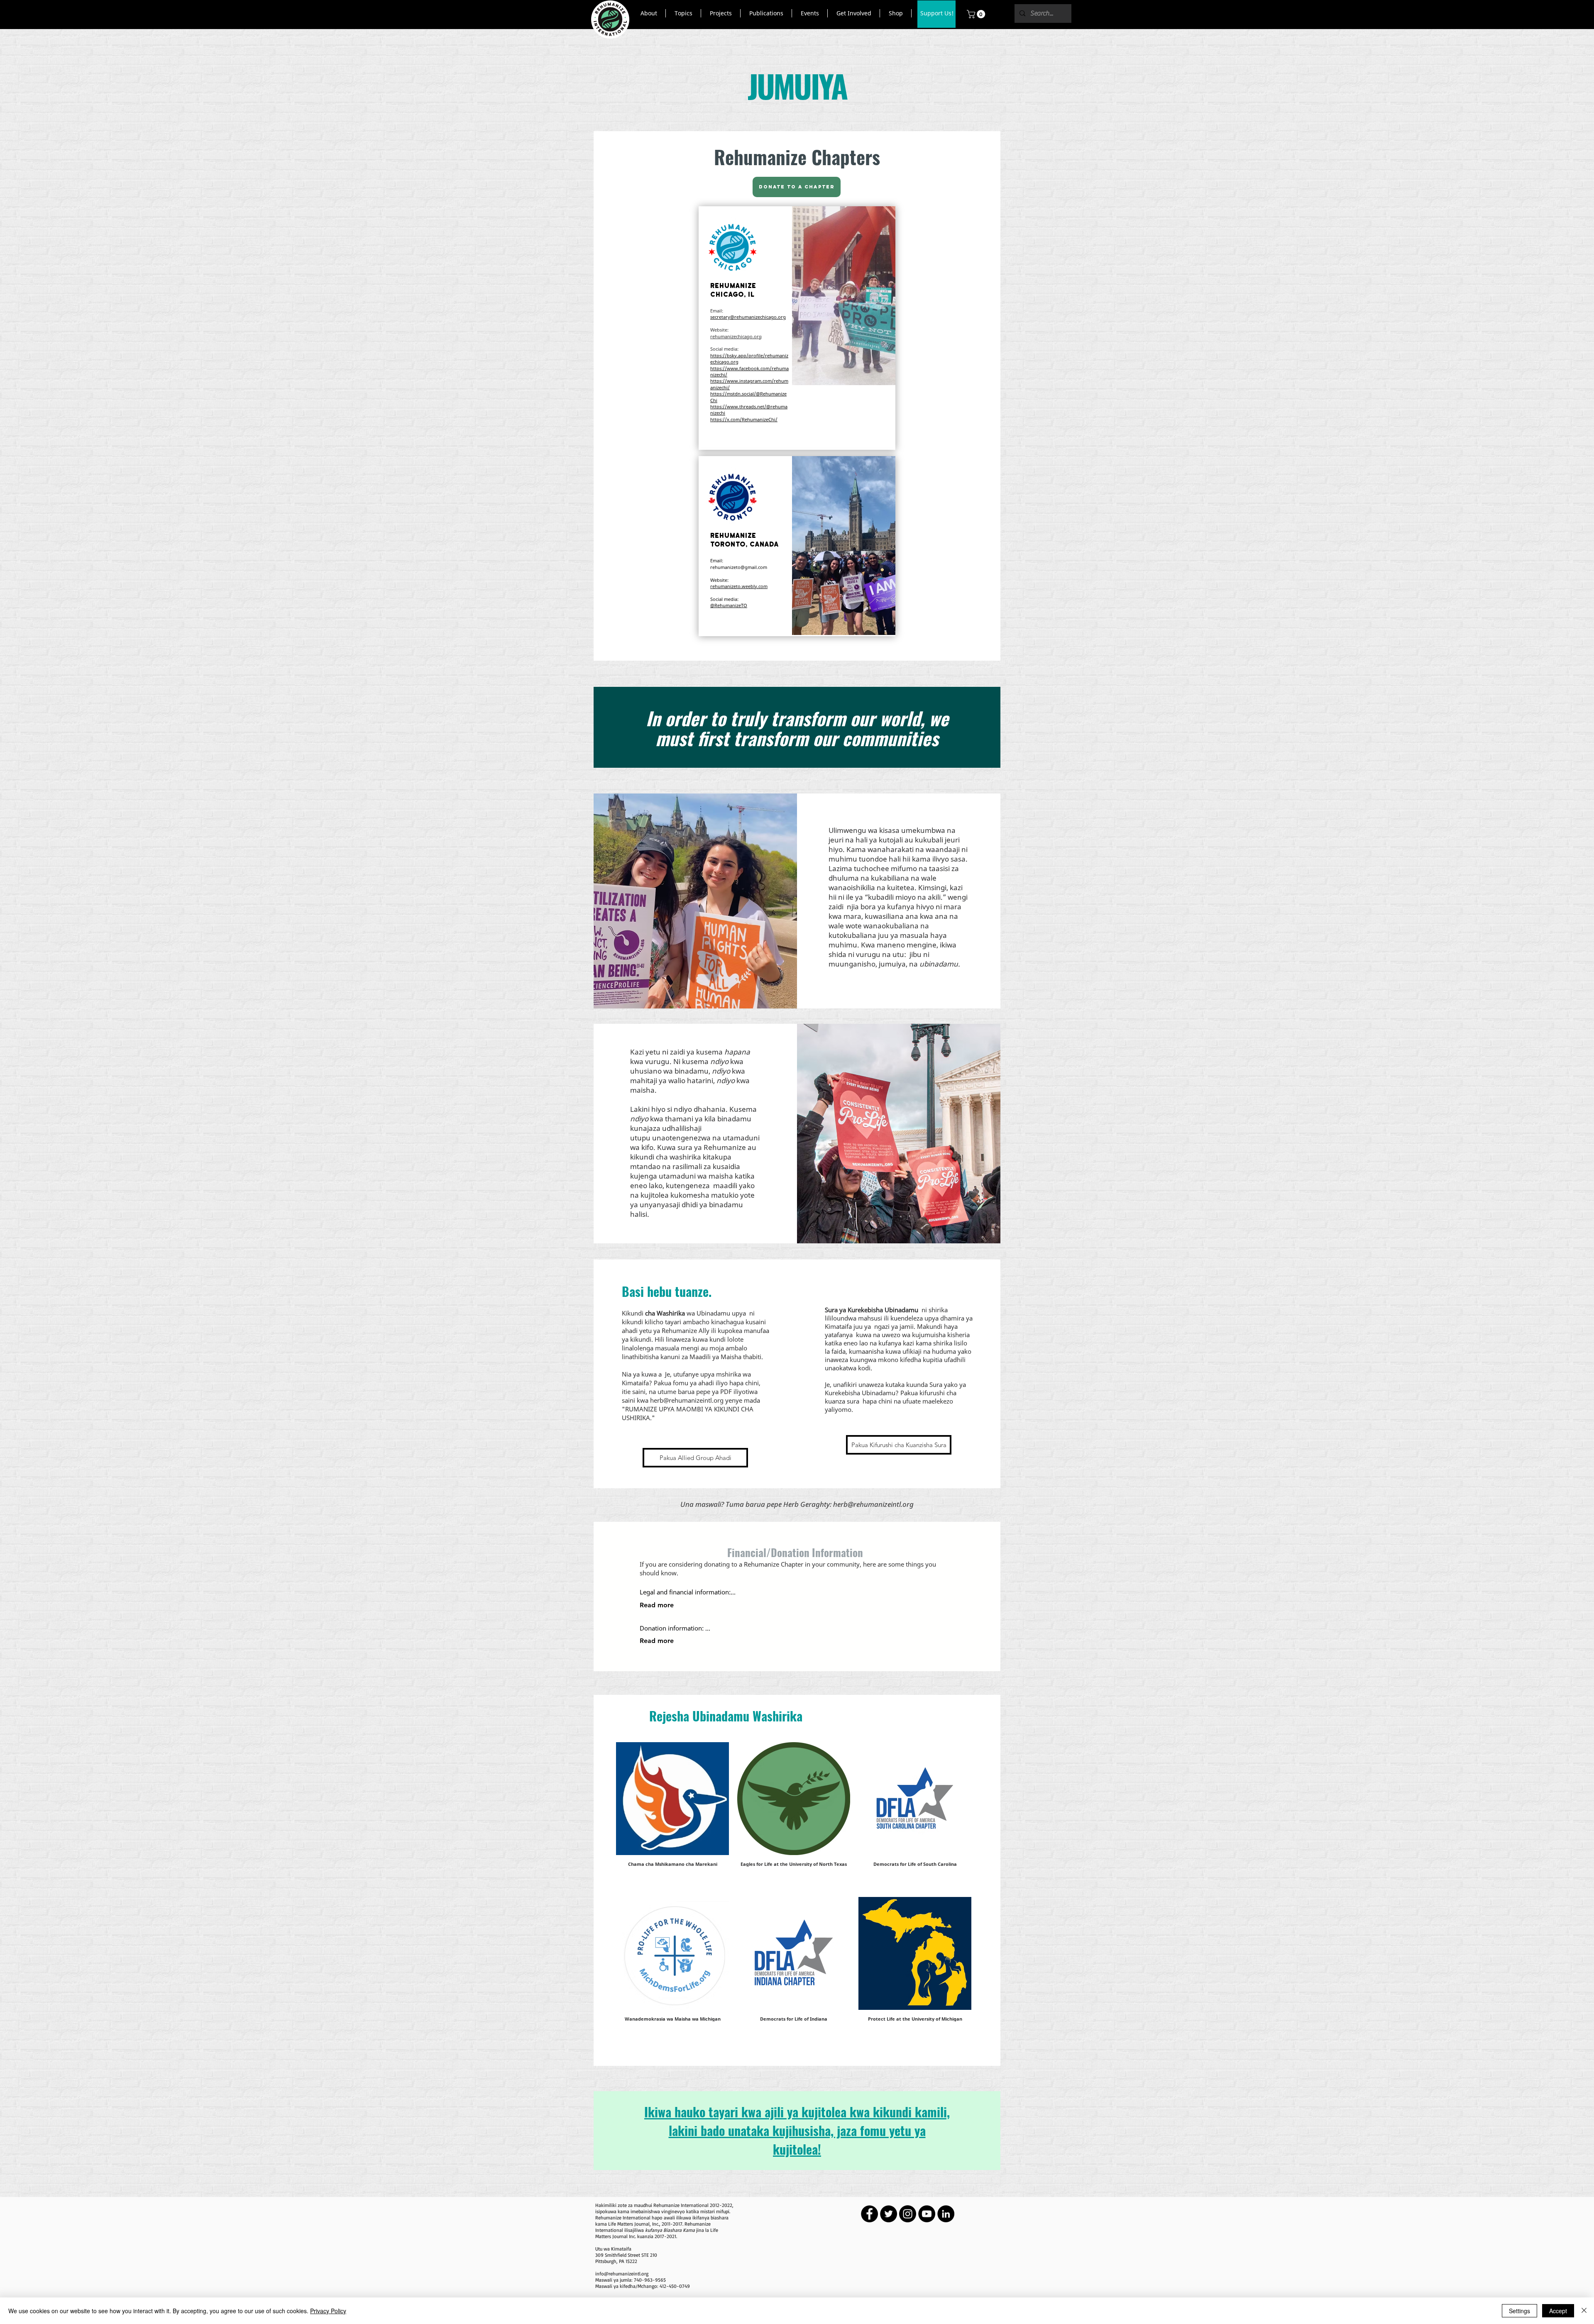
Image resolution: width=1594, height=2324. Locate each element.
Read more (657, 1605)
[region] (797, 328)
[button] (649, 13)
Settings (1519, 2311)
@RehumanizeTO (729, 605)
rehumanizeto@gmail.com (739, 567)
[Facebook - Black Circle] (869, 2214)
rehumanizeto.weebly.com (739, 586)
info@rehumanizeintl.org (622, 2274)
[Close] (1584, 2311)
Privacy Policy (328, 2311)
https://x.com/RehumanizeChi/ (744, 419)
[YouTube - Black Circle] (927, 2214)
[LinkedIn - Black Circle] (946, 2214)
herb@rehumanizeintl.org (687, 1400)
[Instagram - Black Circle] (908, 2214)
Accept (1558, 2311)
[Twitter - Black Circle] (889, 2214)
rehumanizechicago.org (736, 336)
